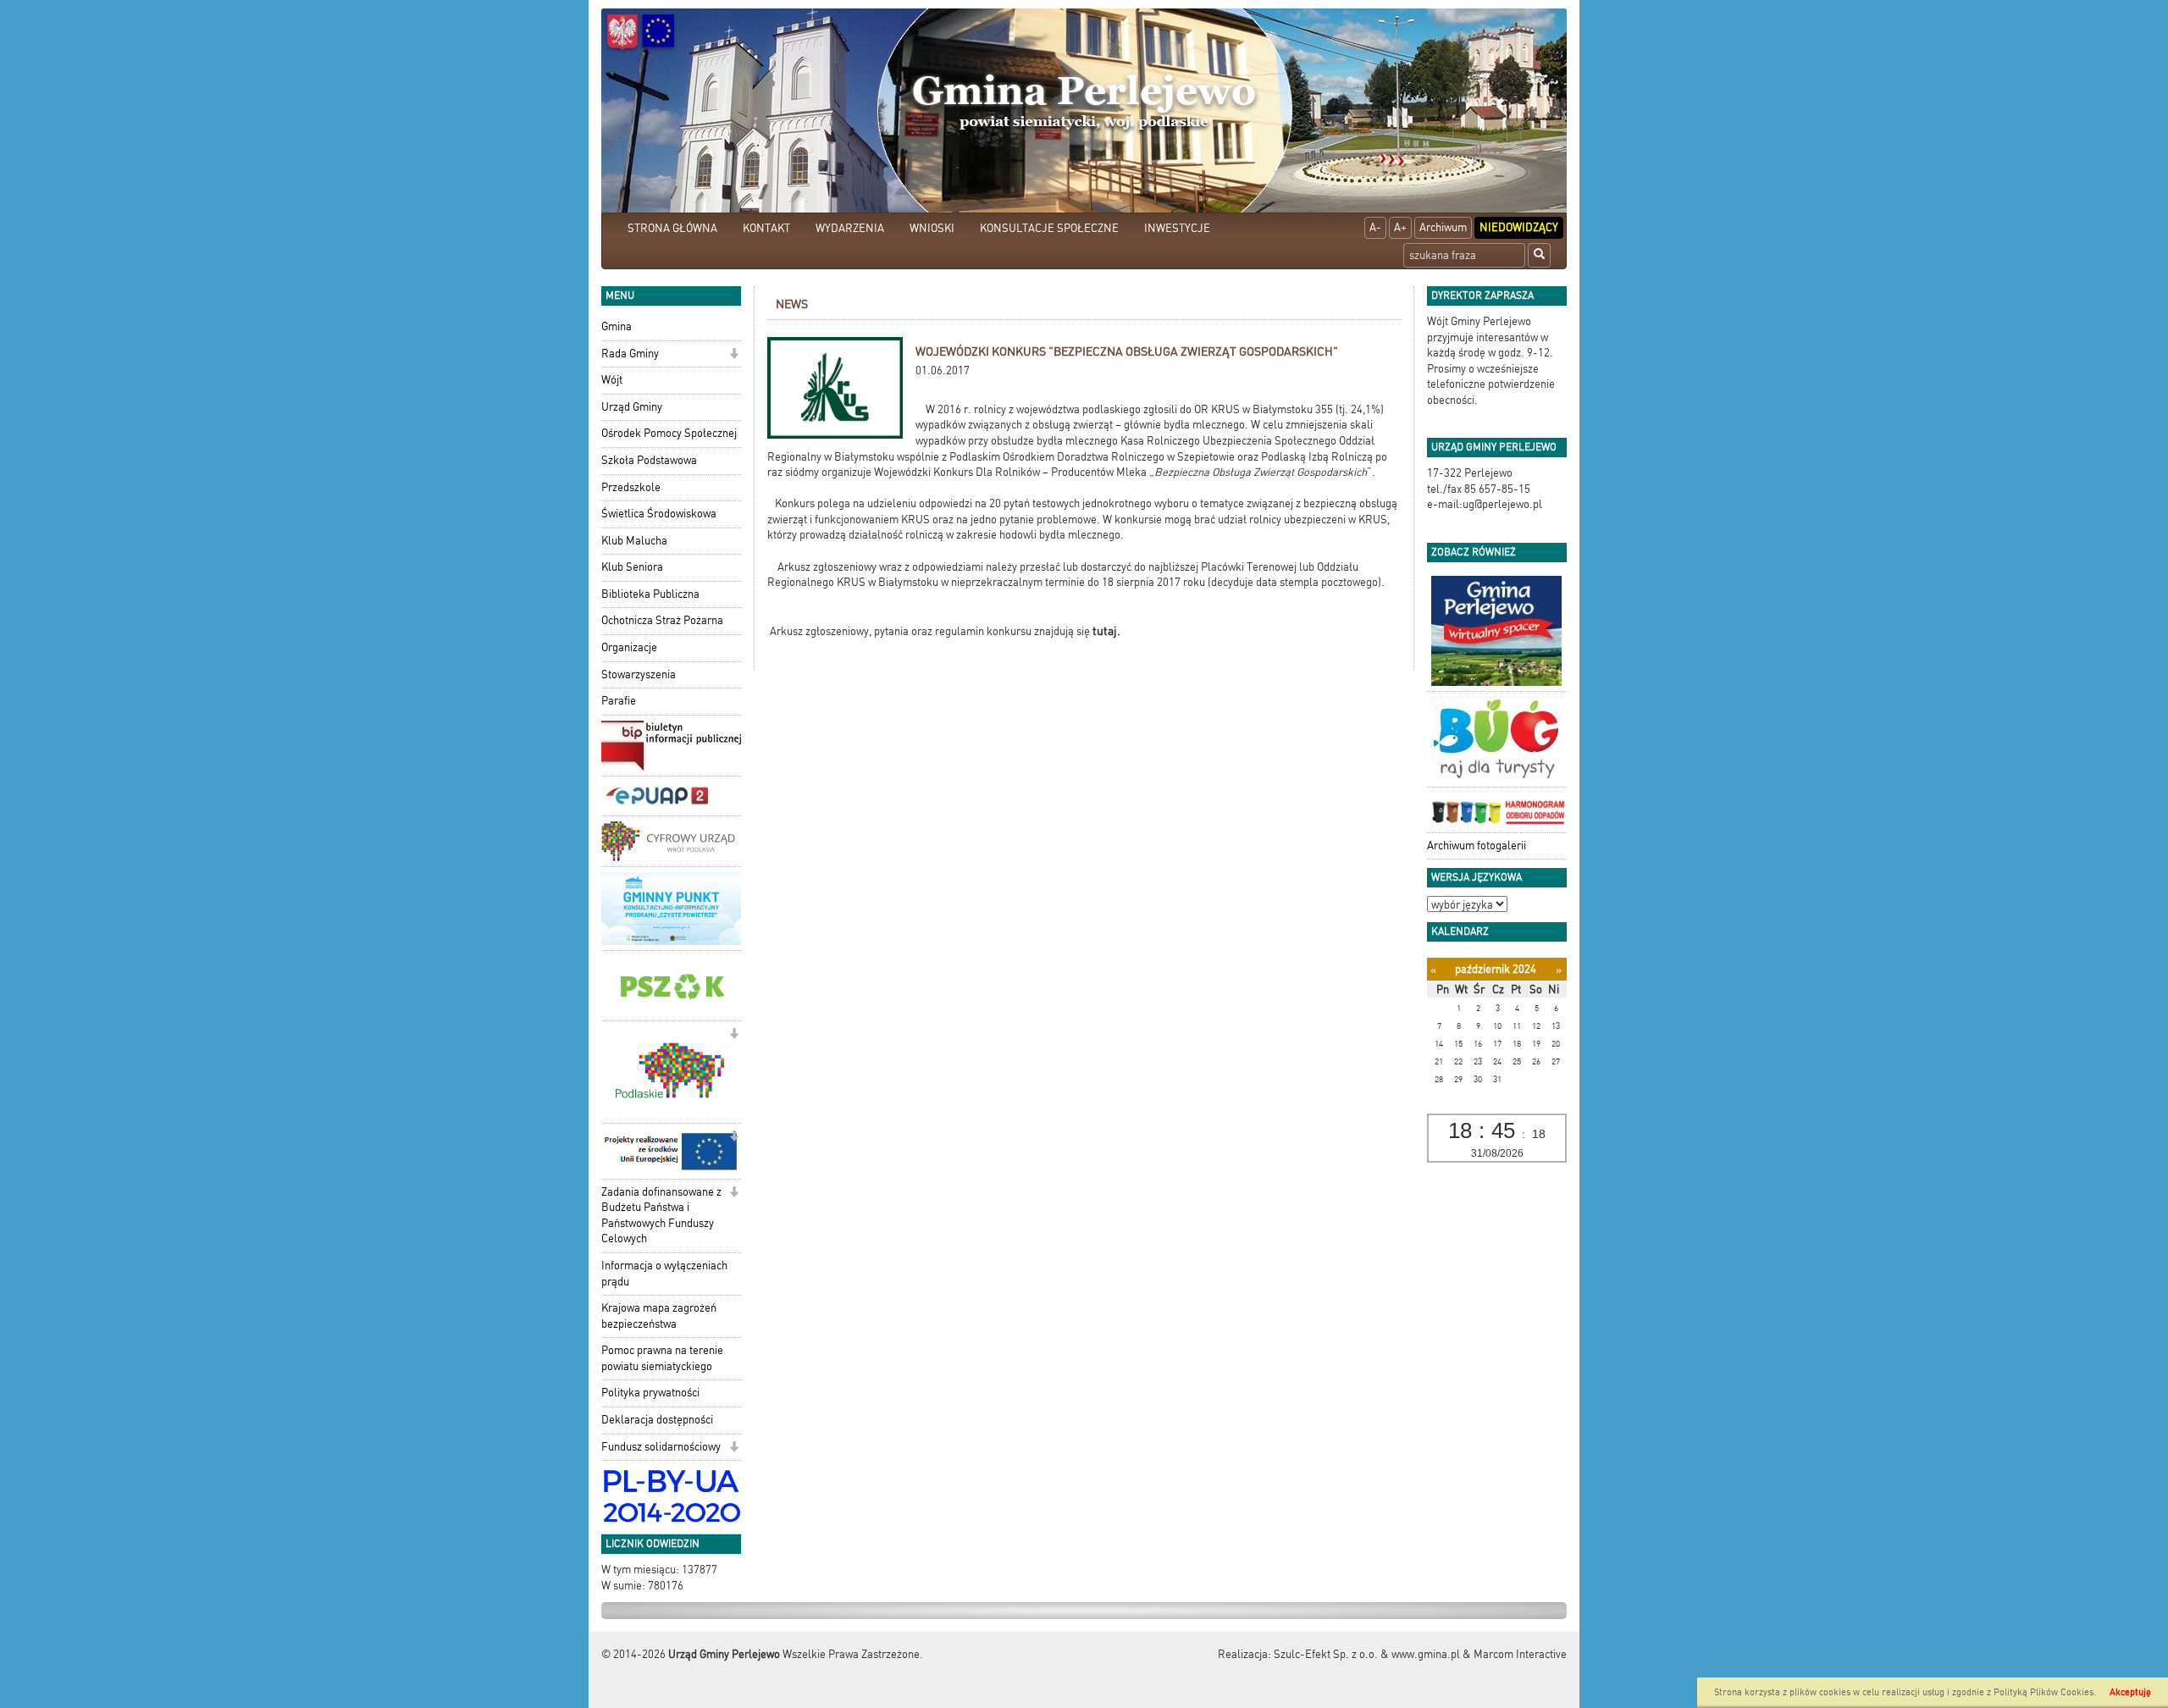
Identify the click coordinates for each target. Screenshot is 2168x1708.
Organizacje (629, 647)
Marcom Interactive (1520, 1654)
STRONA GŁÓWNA (672, 228)
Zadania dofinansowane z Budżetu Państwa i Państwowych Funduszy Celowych (661, 1216)
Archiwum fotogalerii (1477, 846)
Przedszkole (631, 487)
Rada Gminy (630, 354)
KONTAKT (766, 228)
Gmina (617, 326)
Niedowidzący (1519, 227)
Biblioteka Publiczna (650, 594)
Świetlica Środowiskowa (659, 514)
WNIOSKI (932, 228)
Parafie (619, 701)
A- (1375, 227)
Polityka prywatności (650, 1393)
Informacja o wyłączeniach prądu (664, 1274)
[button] (734, 355)
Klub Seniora (632, 567)
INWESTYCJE (1177, 228)
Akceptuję (2130, 1692)
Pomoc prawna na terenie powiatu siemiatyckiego (662, 1358)
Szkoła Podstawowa (649, 460)
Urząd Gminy (632, 407)
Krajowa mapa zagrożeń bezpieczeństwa (659, 1316)
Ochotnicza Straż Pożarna (662, 620)
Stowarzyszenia (639, 674)
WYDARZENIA (850, 228)
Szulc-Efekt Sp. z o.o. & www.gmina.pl (1367, 1654)
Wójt (612, 380)
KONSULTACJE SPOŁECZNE (1049, 228)
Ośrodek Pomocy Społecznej (669, 433)
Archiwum (1443, 227)
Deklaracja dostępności (657, 1420)
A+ (1400, 227)
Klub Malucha (634, 541)
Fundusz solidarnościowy (661, 1447)
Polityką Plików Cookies (2044, 1692)
